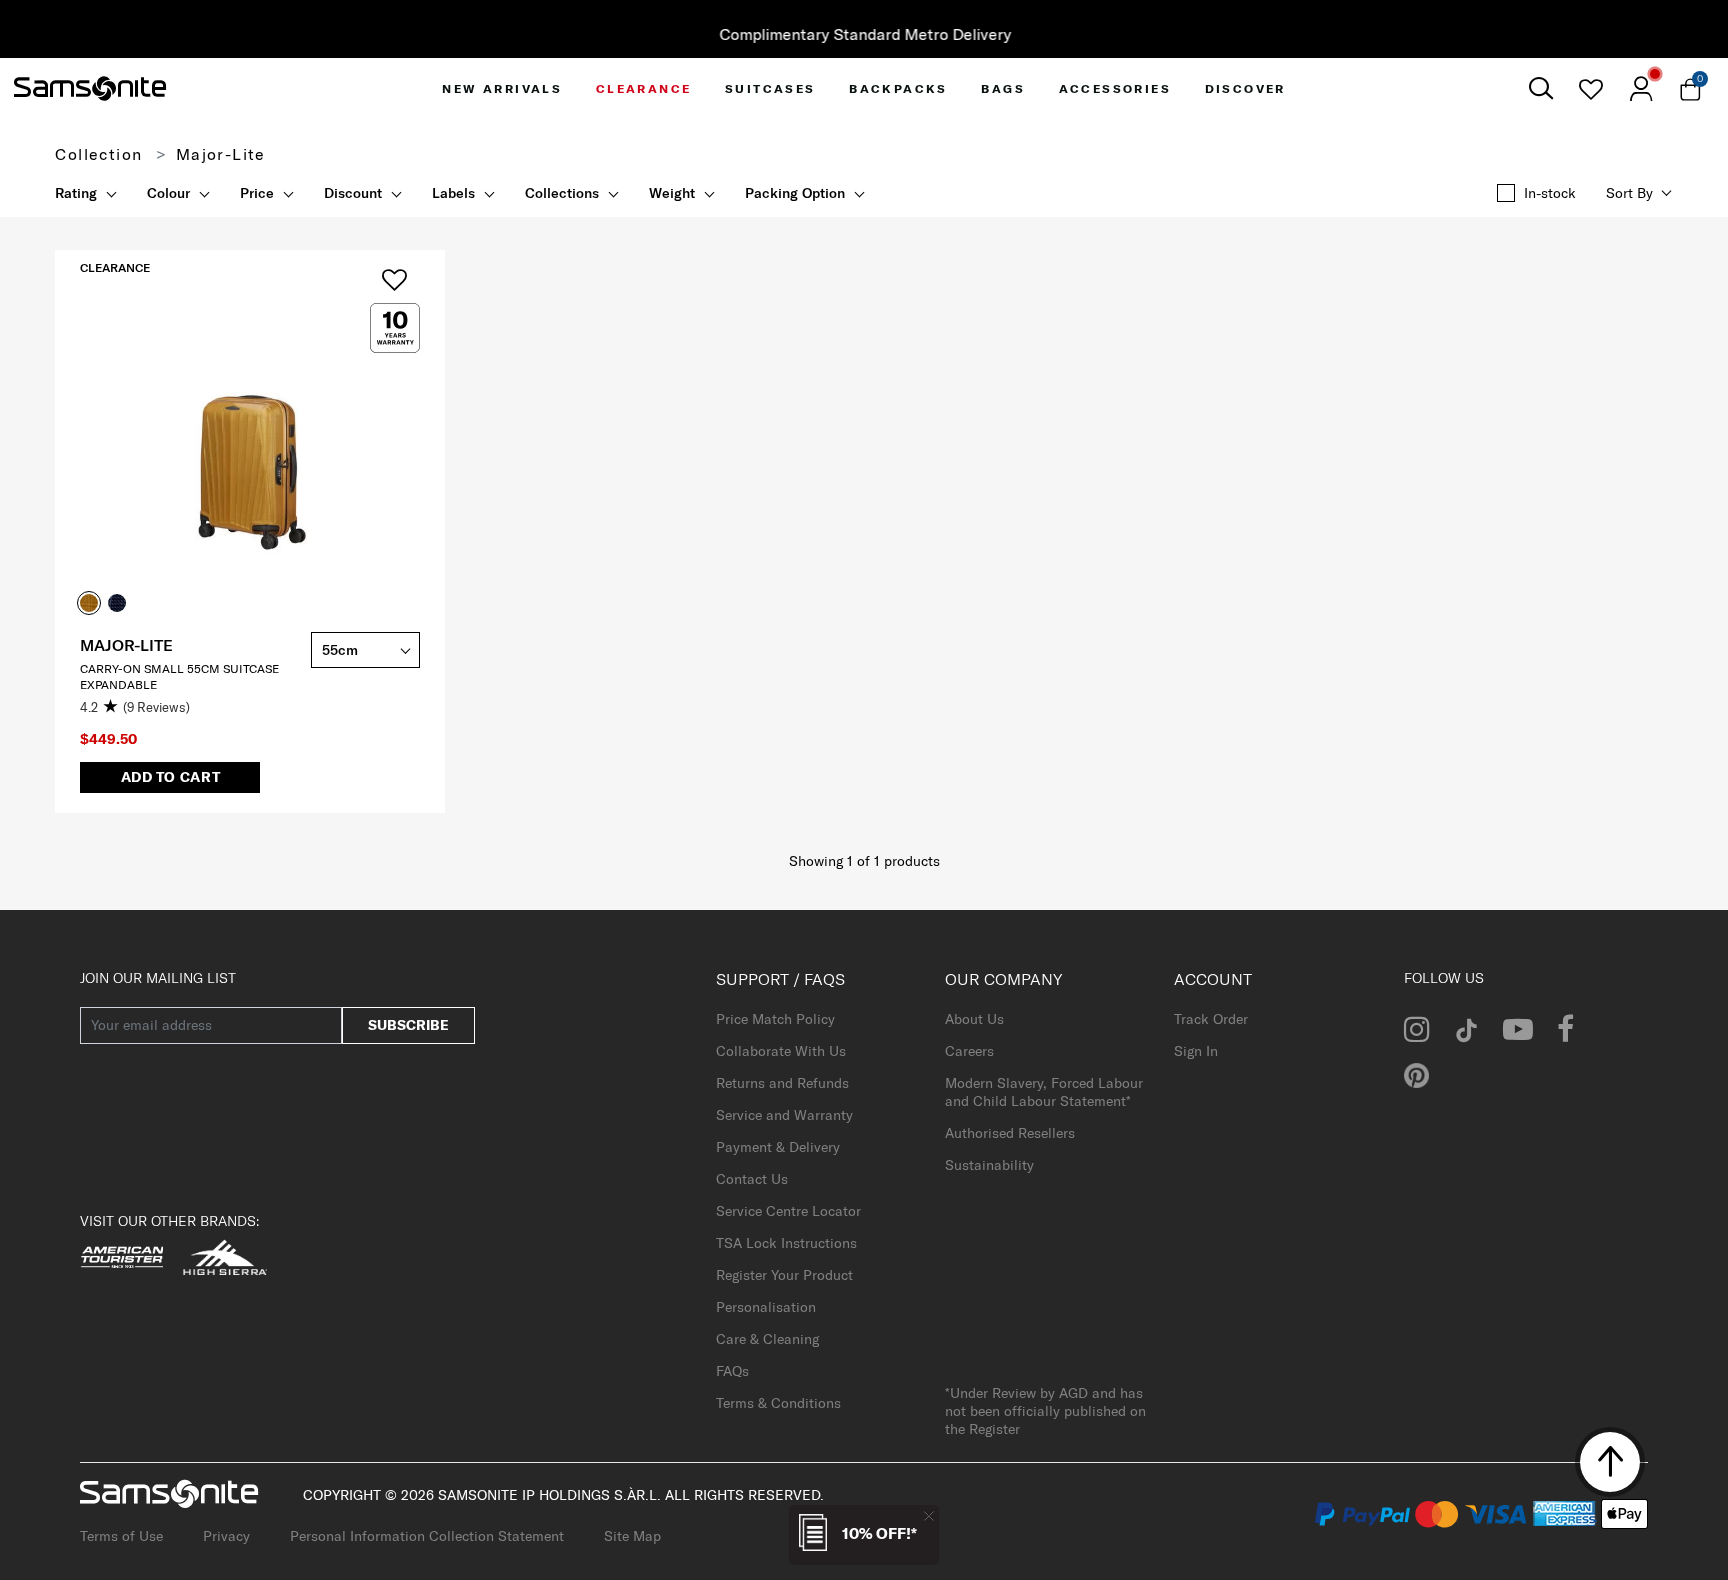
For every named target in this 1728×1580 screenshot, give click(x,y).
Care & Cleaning (767, 1339)
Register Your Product (784, 1275)
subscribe (408, 1025)
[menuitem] (502, 88)
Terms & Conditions (778, 1403)
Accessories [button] (1115, 88)
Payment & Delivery (778, 1147)
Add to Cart (171, 777)
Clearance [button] (644, 88)
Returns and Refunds (782, 1083)
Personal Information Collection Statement (427, 1536)
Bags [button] (1003, 88)
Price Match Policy (775, 1019)
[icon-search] (1541, 88)
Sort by (1629, 193)
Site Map (632, 1536)
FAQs (732, 1371)
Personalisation (766, 1307)
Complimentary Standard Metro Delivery (864, 34)
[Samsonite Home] (90, 89)
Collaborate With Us (781, 1051)
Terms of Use (121, 1536)
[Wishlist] (1590, 89)
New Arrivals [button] (502, 88)
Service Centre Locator (788, 1211)
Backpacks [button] (898, 88)
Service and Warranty (784, 1115)
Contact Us (752, 1179)
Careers (969, 1051)
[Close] (929, 1515)
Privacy (226, 1536)
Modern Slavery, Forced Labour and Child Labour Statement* (1044, 1092)
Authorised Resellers (1010, 1133)
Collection (98, 154)
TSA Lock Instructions (786, 1243)
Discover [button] (1245, 88)
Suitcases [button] (770, 88)
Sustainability (989, 1165)
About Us (974, 1019)
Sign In (1196, 1051)
